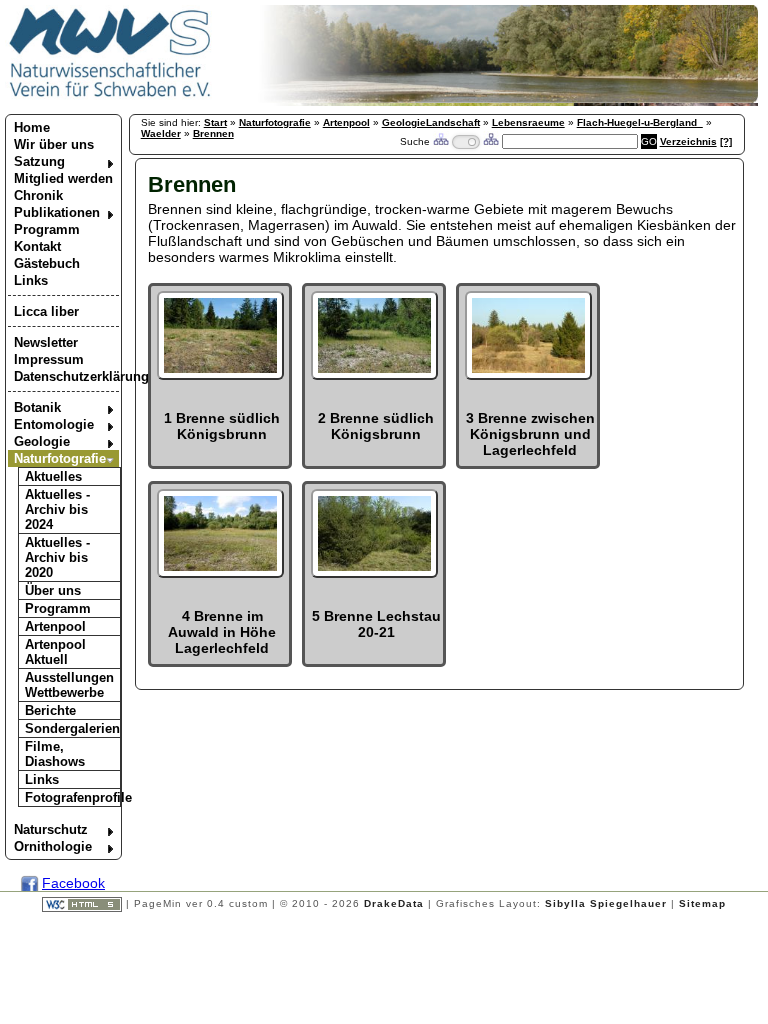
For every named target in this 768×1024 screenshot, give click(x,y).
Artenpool (55, 626)
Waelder (161, 133)
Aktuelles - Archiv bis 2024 (57, 509)
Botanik (37, 407)
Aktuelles (53, 476)
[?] (726, 141)
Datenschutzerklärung (66, 376)
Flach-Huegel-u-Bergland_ (640, 122)
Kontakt (37, 246)
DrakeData (394, 903)
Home (32, 127)
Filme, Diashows (55, 754)
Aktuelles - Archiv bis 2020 (57, 557)
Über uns (53, 590)
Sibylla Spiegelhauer (606, 903)
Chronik (38, 195)
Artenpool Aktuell (55, 652)
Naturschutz (51, 829)
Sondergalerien (72, 728)
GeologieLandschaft (431, 122)
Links (31, 280)
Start (215, 122)
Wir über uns (54, 144)
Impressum (49, 359)
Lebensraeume (528, 122)
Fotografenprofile (73, 797)
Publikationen (57, 212)
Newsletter (46, 342)
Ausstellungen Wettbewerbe (69, 685)
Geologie (42, 441)
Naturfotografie (60, 458)
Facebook (73, 883)
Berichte (50, 710)
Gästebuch (47, 263)
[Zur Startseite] (110, 96)
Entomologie (54, 424)
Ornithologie (53, 846)
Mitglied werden (63, 178)
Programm (47, 229)
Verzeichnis (688, 141)
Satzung (39, 161)
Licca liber (46, 311)
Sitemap (702, 903)
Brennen (213, 133)
